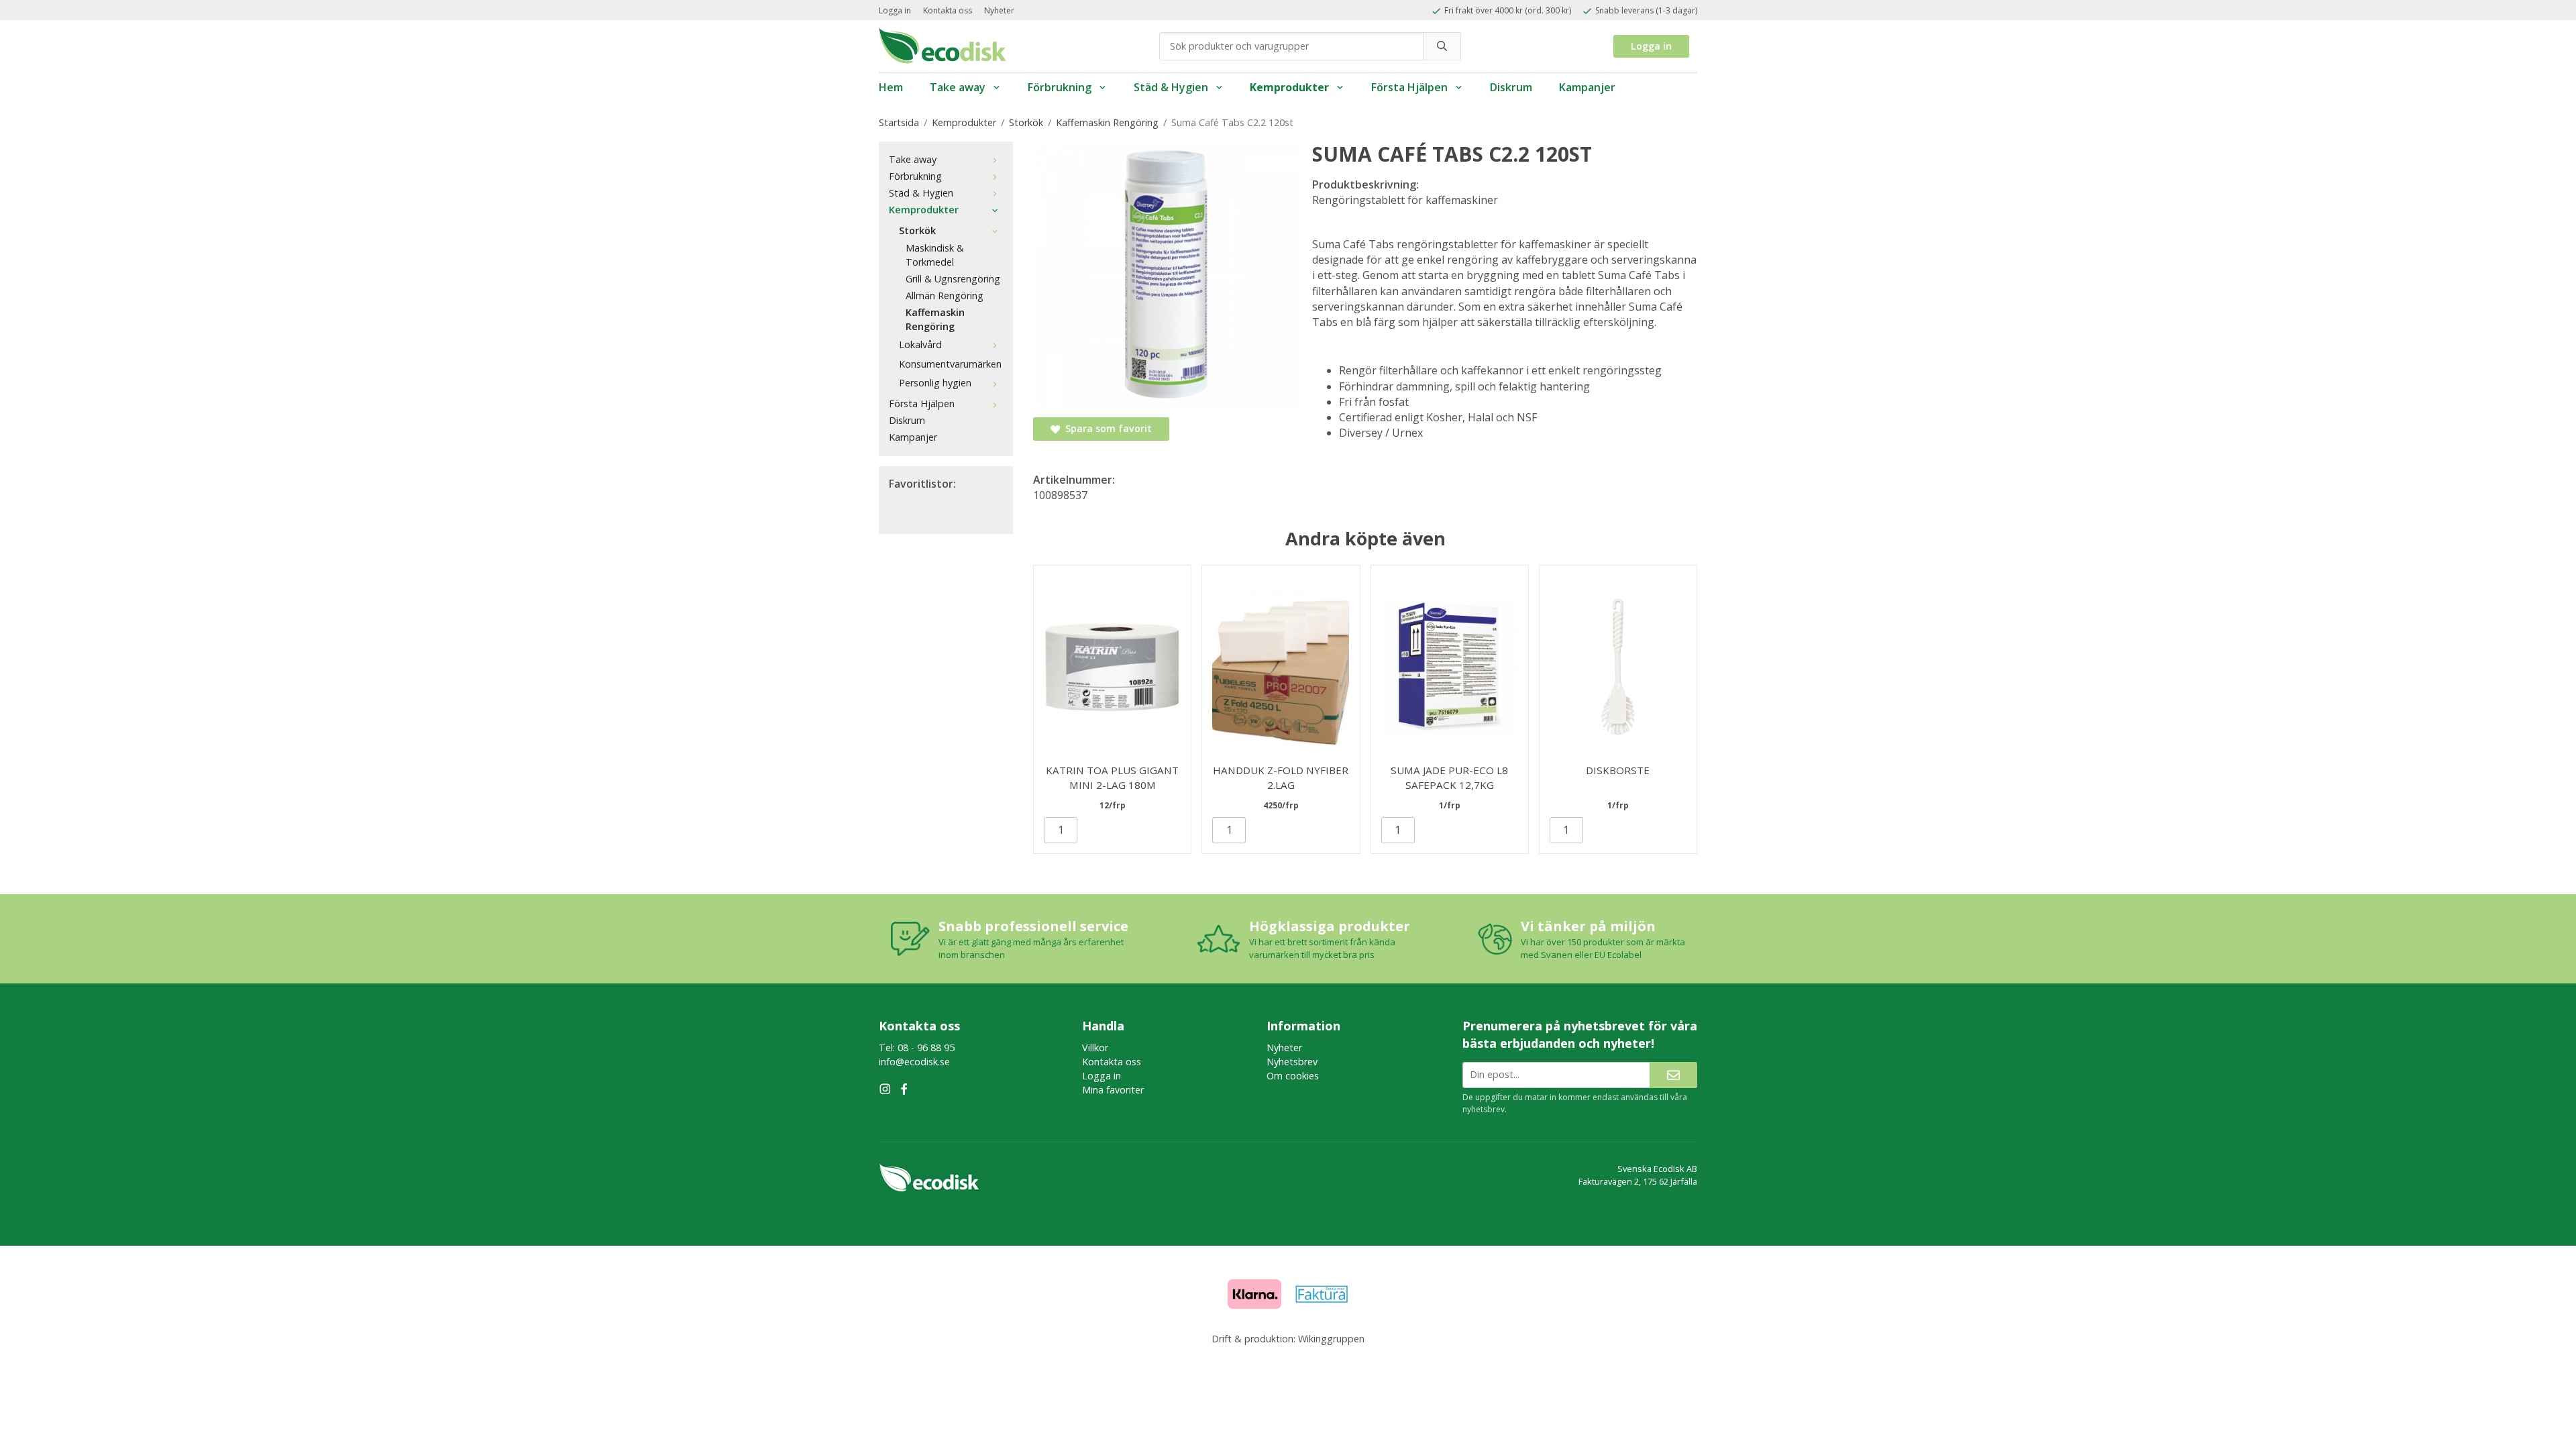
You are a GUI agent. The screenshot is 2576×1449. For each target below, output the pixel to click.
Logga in (895, 10)
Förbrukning (1060, 87)
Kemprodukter (1289, 87)
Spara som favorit (1106, 428)
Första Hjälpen (1409, 87)
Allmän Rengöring (945, 296)
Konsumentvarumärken (950, 364)
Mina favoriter (1113, 1090)
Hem (891, 87)
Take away (958, 87)
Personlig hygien (935, 383)
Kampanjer (1587, 87)
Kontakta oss (948, 10)
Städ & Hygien (1171, 87)
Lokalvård (920, 344)
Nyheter (999, 10)
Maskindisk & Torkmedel (935, 255)
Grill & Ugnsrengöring (953, 279)
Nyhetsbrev (1292, 1062)
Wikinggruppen (1331, 1339)
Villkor (1095, 1048)
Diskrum (1511, 87)
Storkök (917, 230)
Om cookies (1293, 1076)
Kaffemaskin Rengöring (935, 319)
